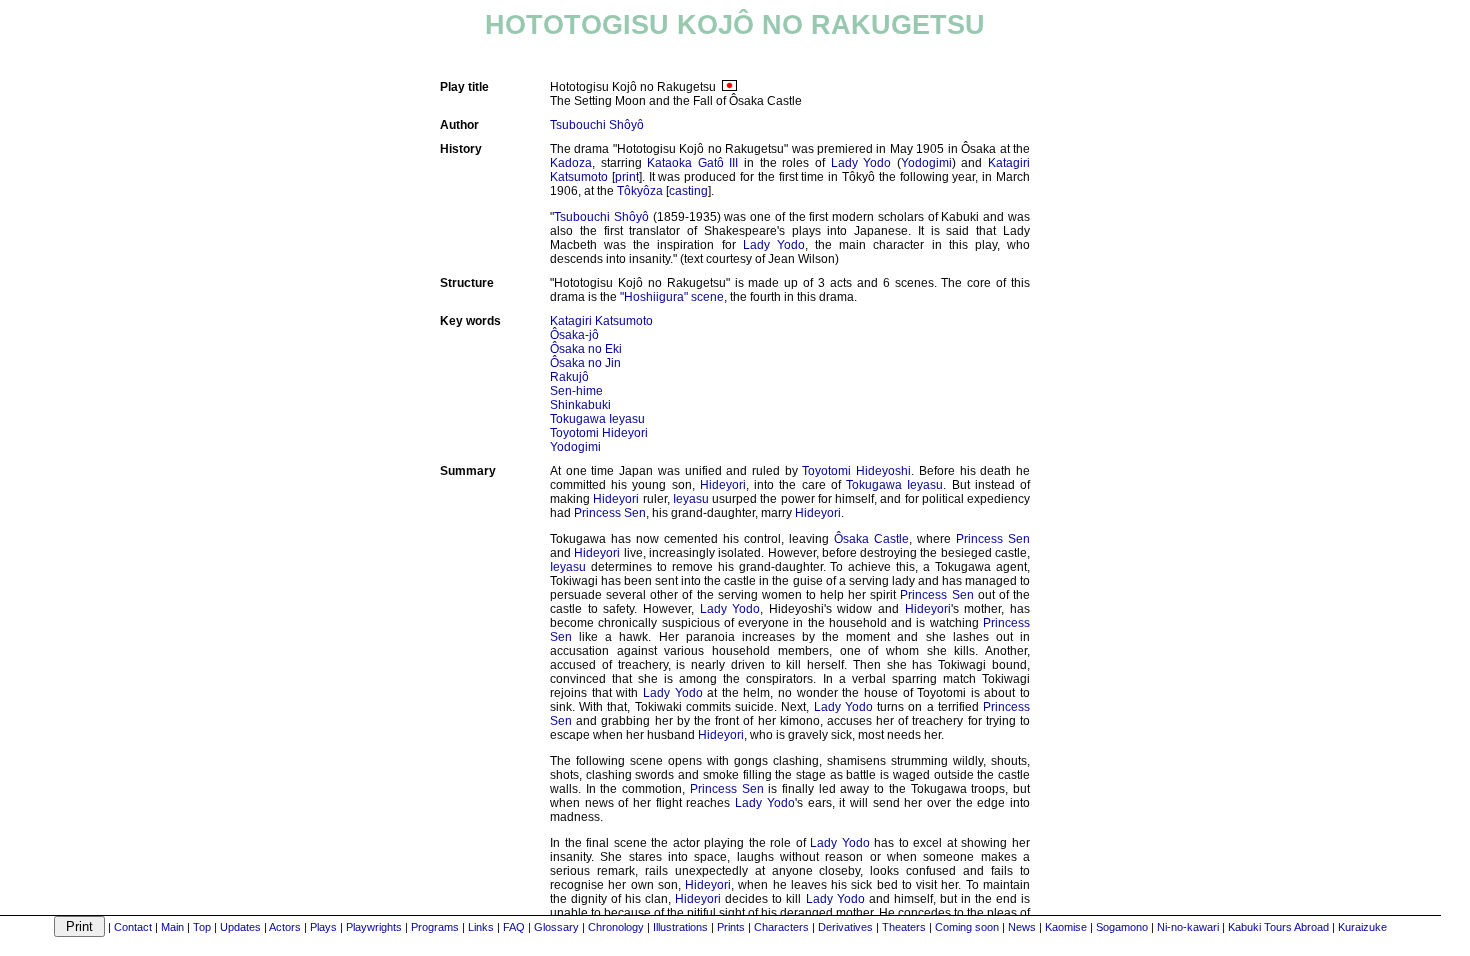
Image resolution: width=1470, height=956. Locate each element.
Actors (285, 927)
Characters (781, 927)
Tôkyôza (640, 191)
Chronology (616, 927)
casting (688, 191)
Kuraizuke (1362, 927)
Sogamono (1122, 927)
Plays (323, 927)
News (1022, 927)
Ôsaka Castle (871, 539)
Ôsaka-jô (574, 335)
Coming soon (967, 927)
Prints (731, 927)
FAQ (514, 927)
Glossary (556, 927)
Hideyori (723, 485)
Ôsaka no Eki (586, 349)
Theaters (904, 927)
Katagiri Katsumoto (601, 321)
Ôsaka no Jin (585, 363)
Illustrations (680, 927)
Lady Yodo (861, 163)
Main (172, 927)
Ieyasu (691, 499)
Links (481, 927)
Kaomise (1066, 927)
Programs (435, 927)
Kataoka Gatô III (692, 163)
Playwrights (374, 927)
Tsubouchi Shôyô (597, 125)
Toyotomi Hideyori (599, 433)
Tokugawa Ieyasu (597, 419)
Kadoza (571, 163)
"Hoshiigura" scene (672, 297)
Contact (133, 927)
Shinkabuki (580, 405)
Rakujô (569, 377)
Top (202, 927)
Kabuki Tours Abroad (1278, 927)
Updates (240, 927)
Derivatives (845, 927)
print (627, 177)
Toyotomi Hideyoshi (856, 471)
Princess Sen (610, 513)
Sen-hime (576, 391)
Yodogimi (926, 163)
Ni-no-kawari (1188, 927)
